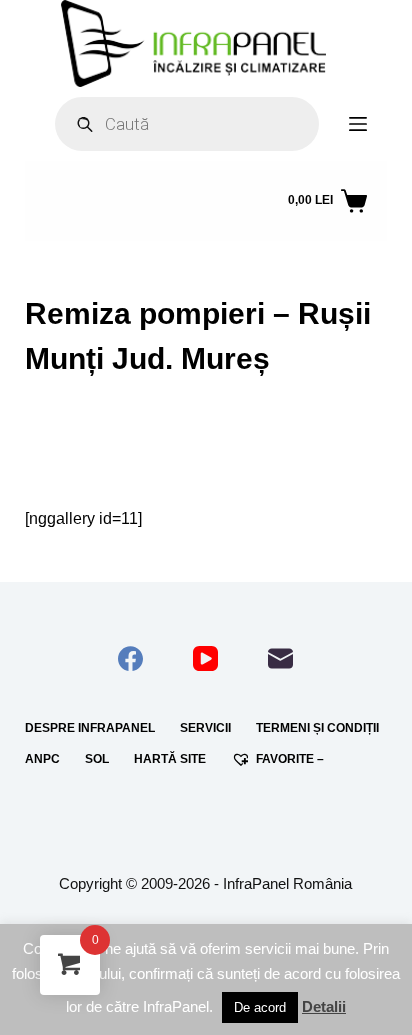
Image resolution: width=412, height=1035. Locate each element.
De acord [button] (260, 1007)
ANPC (42, 759)
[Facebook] (130, 658)
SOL (97, 759)
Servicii (205, 728)
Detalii (324, 1006)
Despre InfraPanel (90, 728)
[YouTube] (205, 658)
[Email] (280, 658)
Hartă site (170, 759)
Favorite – (290, 759)
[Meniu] (358, 124)
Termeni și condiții (317, 728)
